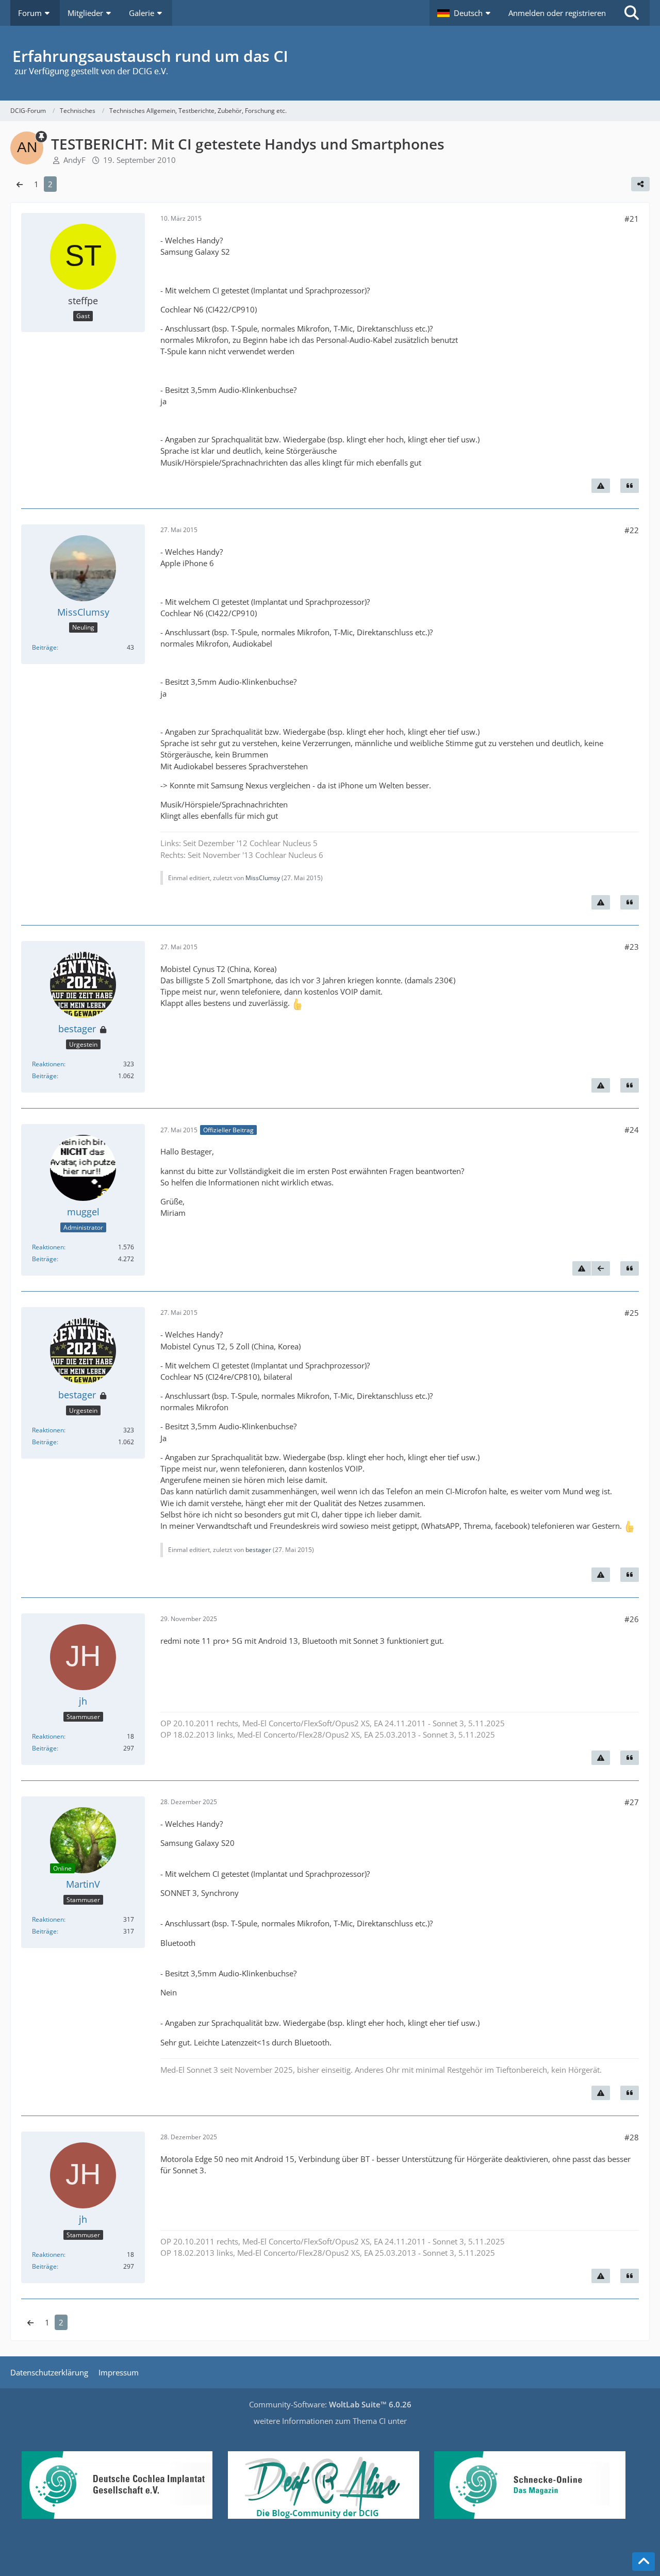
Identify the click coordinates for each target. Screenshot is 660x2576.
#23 (632, 947)
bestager (258, 1550)
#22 (632, 530)
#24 (632, 1130)
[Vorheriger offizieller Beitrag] (601, 1268)
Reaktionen (48, 1064)
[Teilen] (640, 184)
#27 (632, 1802)
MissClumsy (263, 878)
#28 (632, 2137)
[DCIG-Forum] (330, 63)
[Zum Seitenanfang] (643, 2562)
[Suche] (632, 13)
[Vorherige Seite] (20, 184)
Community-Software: (330, 2404)
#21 (632, 219)
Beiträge (44, 647)
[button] (465, 13)
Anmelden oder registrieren (557, 13)
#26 (632, 1619)
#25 (632, 1313)
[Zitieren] (630, 486)
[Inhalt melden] (601, 486)
